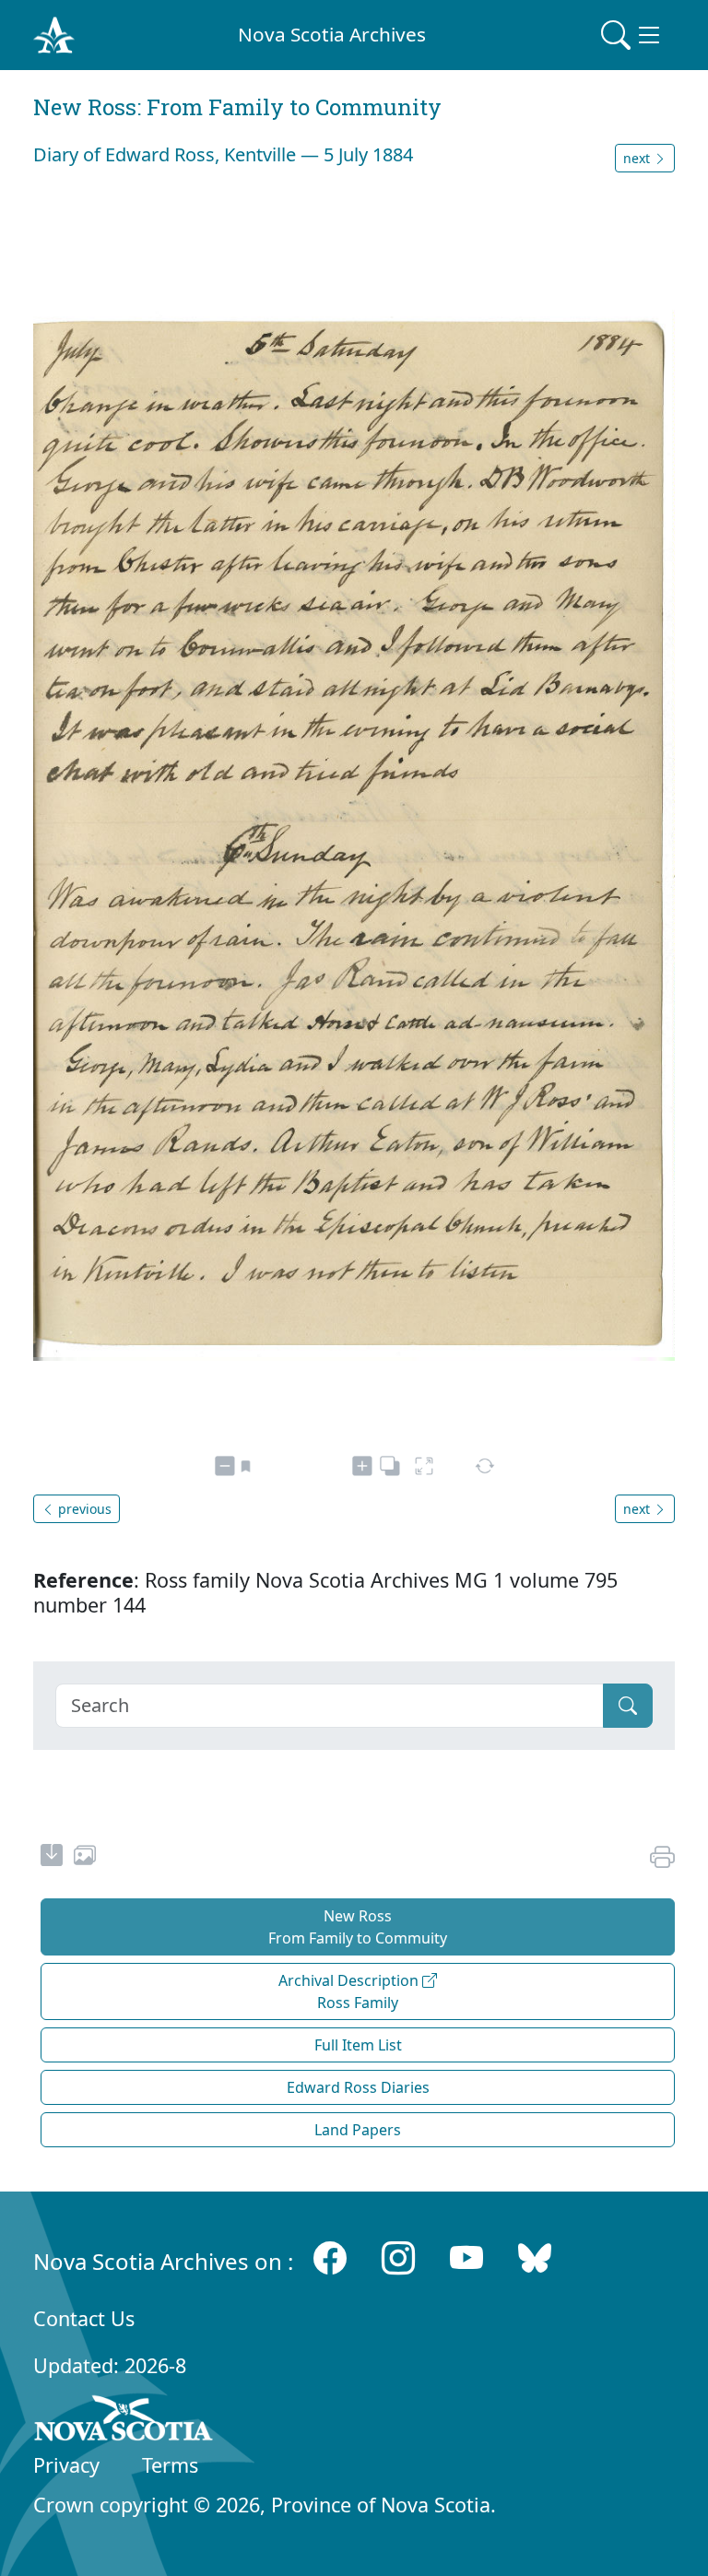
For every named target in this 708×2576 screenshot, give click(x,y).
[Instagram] (398, 2257)
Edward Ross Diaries (358, 2087)
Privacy (66, 2465)
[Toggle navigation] (632, 35)
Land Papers (358, 2130)
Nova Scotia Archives (332, 34)
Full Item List (358, 2045)
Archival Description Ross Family (350, 1991)
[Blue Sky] (535, 2257)
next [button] (638, 158)
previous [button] (83, 1509)
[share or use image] (85, 1858)
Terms (170, 2465)
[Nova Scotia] (124, 2421)
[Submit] (628, 1706)
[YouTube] (466, 2257)
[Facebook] (330, 2257)
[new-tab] (52, 1858)
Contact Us (84, 2318)
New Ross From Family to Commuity (358, 1927)
